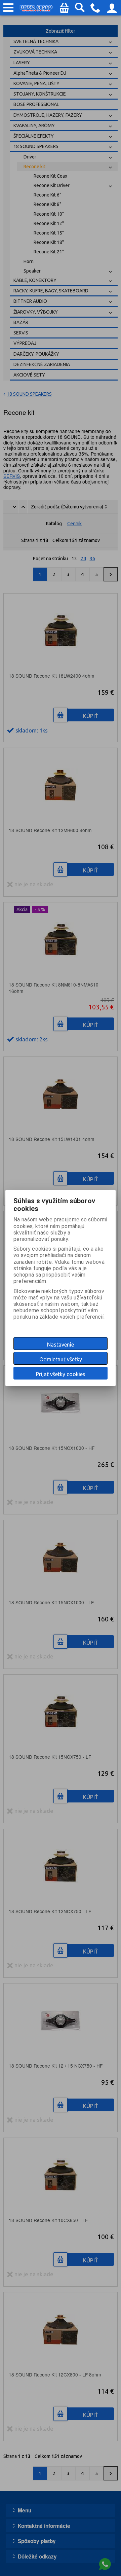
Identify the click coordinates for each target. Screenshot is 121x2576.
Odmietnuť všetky (61, 1359)
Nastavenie (61, 1345)
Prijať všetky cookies (61, 1374)
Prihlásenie (112, 10)
